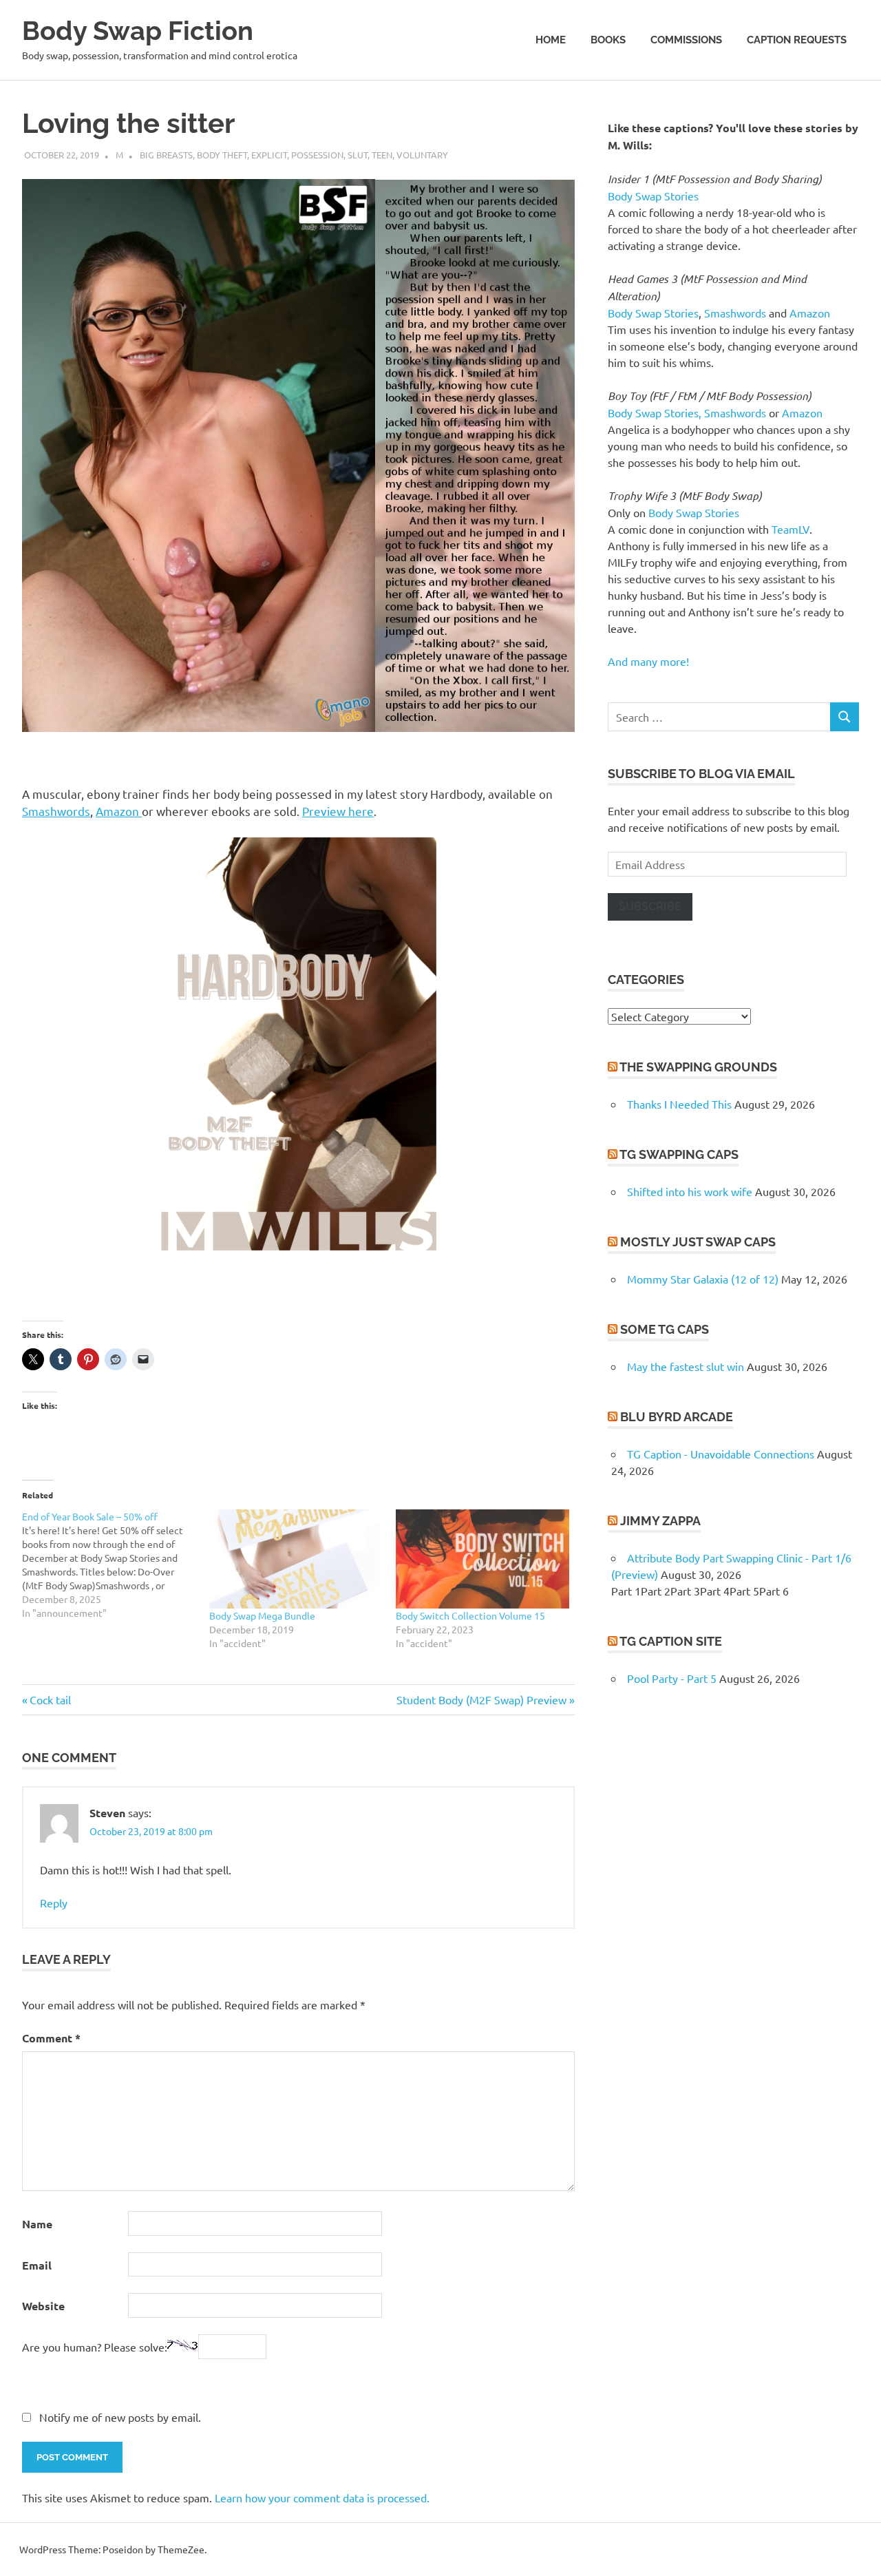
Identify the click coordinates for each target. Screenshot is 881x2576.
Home (551, 40)
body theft (222, 155)
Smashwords (56, 811)
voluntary (422, 155)
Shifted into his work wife (690, 1191)
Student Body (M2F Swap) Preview (481, 1699)
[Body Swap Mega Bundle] (296, 1559)
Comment (51, 2038)
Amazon (119, 811)
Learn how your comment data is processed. (322, 2498)
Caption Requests (797, 40)
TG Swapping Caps (679, 1154)
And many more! (648, 661)
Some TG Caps (665, 1329)
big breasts (166, 155)
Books (608, 40)
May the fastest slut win (686, 1366)
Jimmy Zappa (660, 1521)
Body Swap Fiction (138, 31)
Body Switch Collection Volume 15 (470, 1615)
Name (37, 2224)
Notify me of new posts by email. (120, 2417)
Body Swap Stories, (655, 412)
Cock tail (50, 1699)
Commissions (686, 40)
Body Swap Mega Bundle (262, 1615)
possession (317, 155)
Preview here (338, 811)
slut (358, 155)
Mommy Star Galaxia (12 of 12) (703, 1279)
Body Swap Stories (653, 196)
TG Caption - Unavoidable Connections (721, 1454)
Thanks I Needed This (679, 1104)
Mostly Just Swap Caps (698, 1242)
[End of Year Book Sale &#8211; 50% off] (116, 1564)
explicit (269, 155)
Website (43, 2306)
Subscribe (650, 907)
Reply (54, 1903)
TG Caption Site (671, 1641)
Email (37, 2265)
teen (382, 155)
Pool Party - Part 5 (672, 1678)
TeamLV (790, 529)
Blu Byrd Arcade (677, 1417)
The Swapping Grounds (698, 1067)
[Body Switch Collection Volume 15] (482, 1559)
